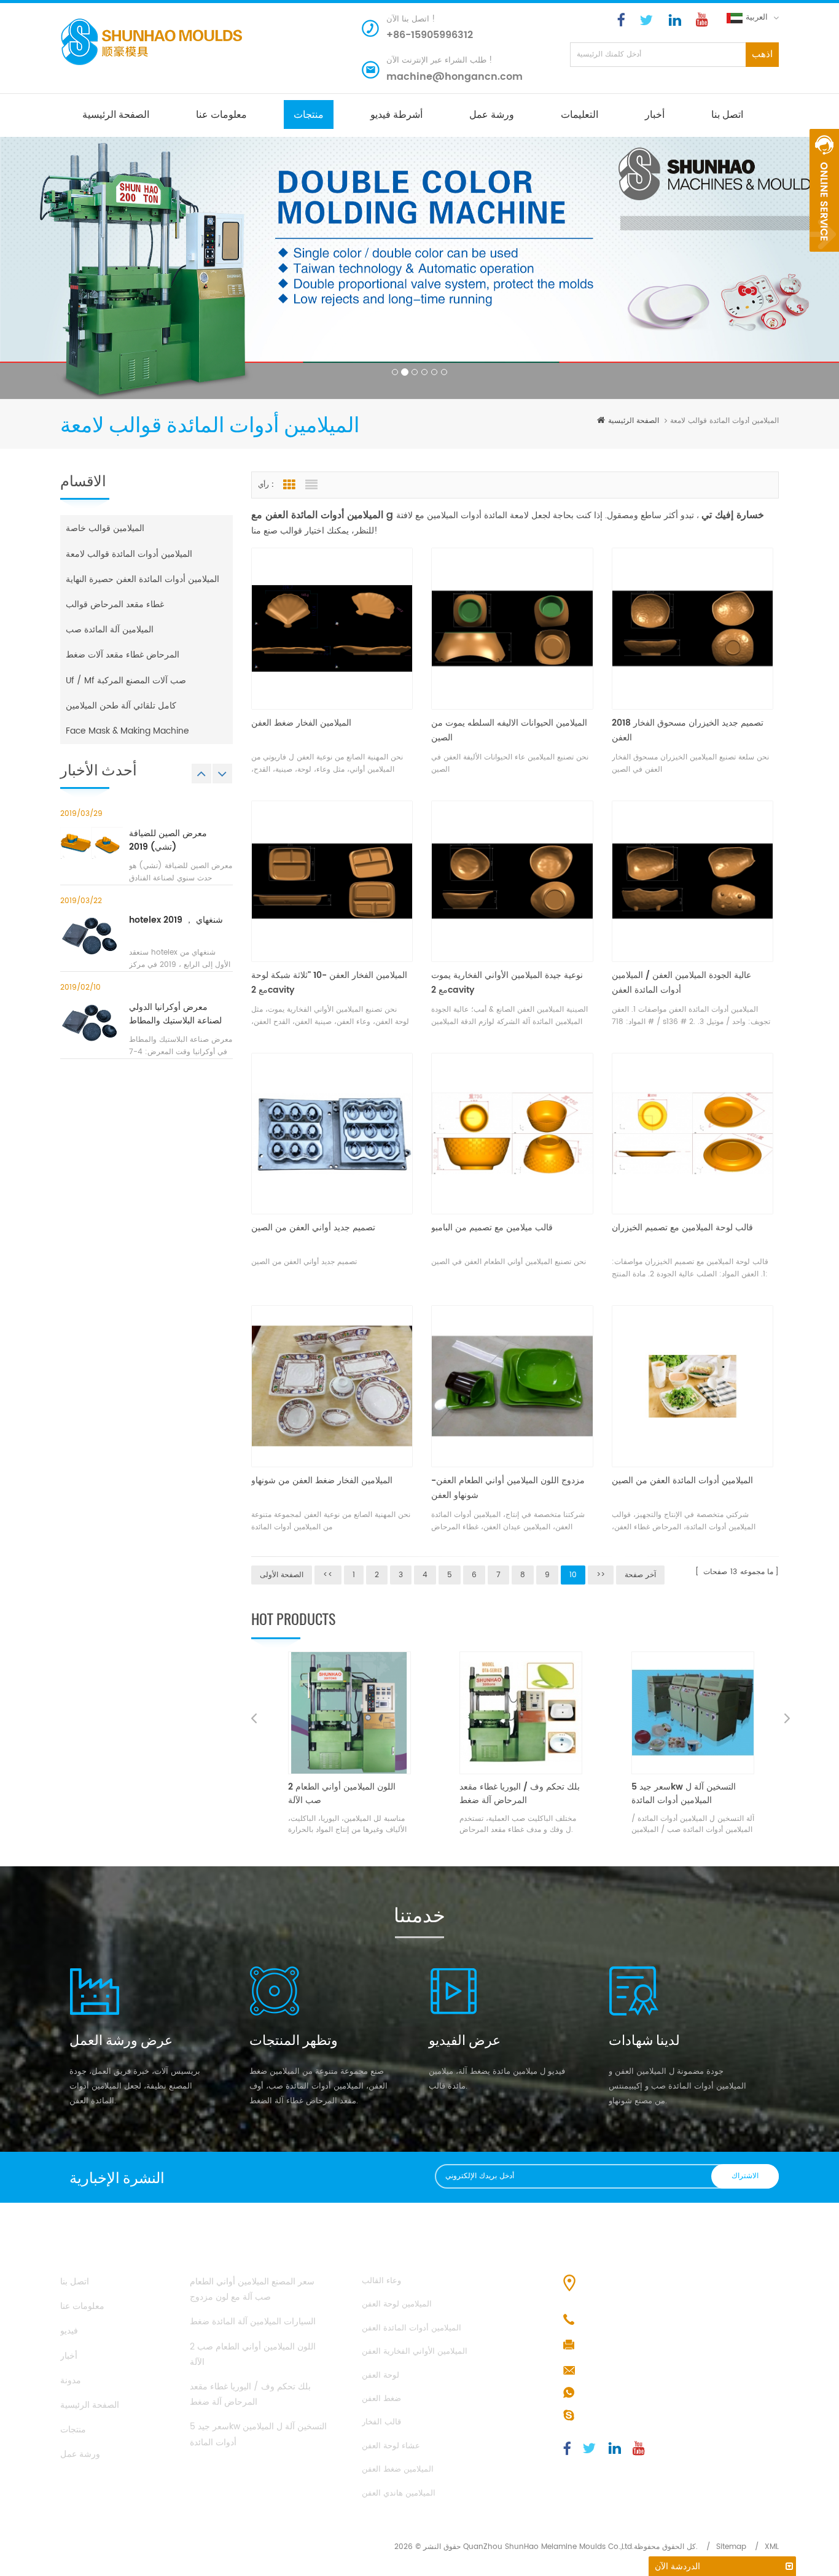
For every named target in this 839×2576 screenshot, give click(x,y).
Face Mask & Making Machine (127, 731)
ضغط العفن (381, 2399)
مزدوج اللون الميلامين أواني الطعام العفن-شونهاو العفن (508, 1488)
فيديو (69, 2331)
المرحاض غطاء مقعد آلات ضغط (123, 655)
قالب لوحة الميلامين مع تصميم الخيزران (682, 1228)
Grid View (289, 485)
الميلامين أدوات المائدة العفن (412, 2328)
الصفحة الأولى (282, 1575)
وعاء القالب (381, 2281)
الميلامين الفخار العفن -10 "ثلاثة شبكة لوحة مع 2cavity (329, 983)
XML (772, 2547)
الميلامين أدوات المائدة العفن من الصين (682, 1480)
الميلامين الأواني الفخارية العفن (415, 2352)
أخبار (655, 114)
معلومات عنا (221, 114)
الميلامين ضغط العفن (398, 2469)
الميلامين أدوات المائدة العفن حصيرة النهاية (142, 579)
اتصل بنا (727, 114)
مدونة (71, 2380)
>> (601, 1575)
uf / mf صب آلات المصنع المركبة (126, 681)
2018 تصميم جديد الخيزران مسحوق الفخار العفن (688, 730)
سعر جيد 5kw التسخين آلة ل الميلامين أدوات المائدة (512, 1794)
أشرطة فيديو (396, 114)
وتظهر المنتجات (294, 2039)
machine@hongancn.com (455, 77)
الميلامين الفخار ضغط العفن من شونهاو (322, 1480)
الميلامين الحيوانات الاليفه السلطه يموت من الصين (509, 730)
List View (311, 485)
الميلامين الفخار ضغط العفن (301, 723)
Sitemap (731, 2547)
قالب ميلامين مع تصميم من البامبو (492, 1228)
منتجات (309, 114)
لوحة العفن (380, 2376)
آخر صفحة (640, 1575)
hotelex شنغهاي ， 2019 (176, 920)
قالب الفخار (381, 2422)
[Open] (824, 190)
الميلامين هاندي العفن (399, 2493)
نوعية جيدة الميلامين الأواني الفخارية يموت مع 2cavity (507, 983)
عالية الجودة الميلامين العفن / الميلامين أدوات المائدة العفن (681, 983)
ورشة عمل (492, 114)
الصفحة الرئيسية (116, 114)
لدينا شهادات (644, 2039)
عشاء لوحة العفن (391, 2446)
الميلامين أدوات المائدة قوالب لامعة (129, 554)
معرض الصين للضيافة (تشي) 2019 (168, 840)
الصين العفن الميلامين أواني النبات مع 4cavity (693, 1794)
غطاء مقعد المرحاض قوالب (115, 604)
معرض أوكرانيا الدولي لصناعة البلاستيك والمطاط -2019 (175, 1014)
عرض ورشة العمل (121, 2039)
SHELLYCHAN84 (612, 2416)
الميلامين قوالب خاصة (105, 528)
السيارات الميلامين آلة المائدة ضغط (253, 2322)
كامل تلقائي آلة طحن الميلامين (121, 706)
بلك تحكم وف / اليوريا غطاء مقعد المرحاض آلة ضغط (348, 1794)
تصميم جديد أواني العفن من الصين (313, 1228)
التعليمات (579, 114)
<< (328, 1575)
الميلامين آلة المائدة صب (110, 630)
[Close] (824, 258)
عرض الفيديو (465, 2039)
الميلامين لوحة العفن (397, 2304)
